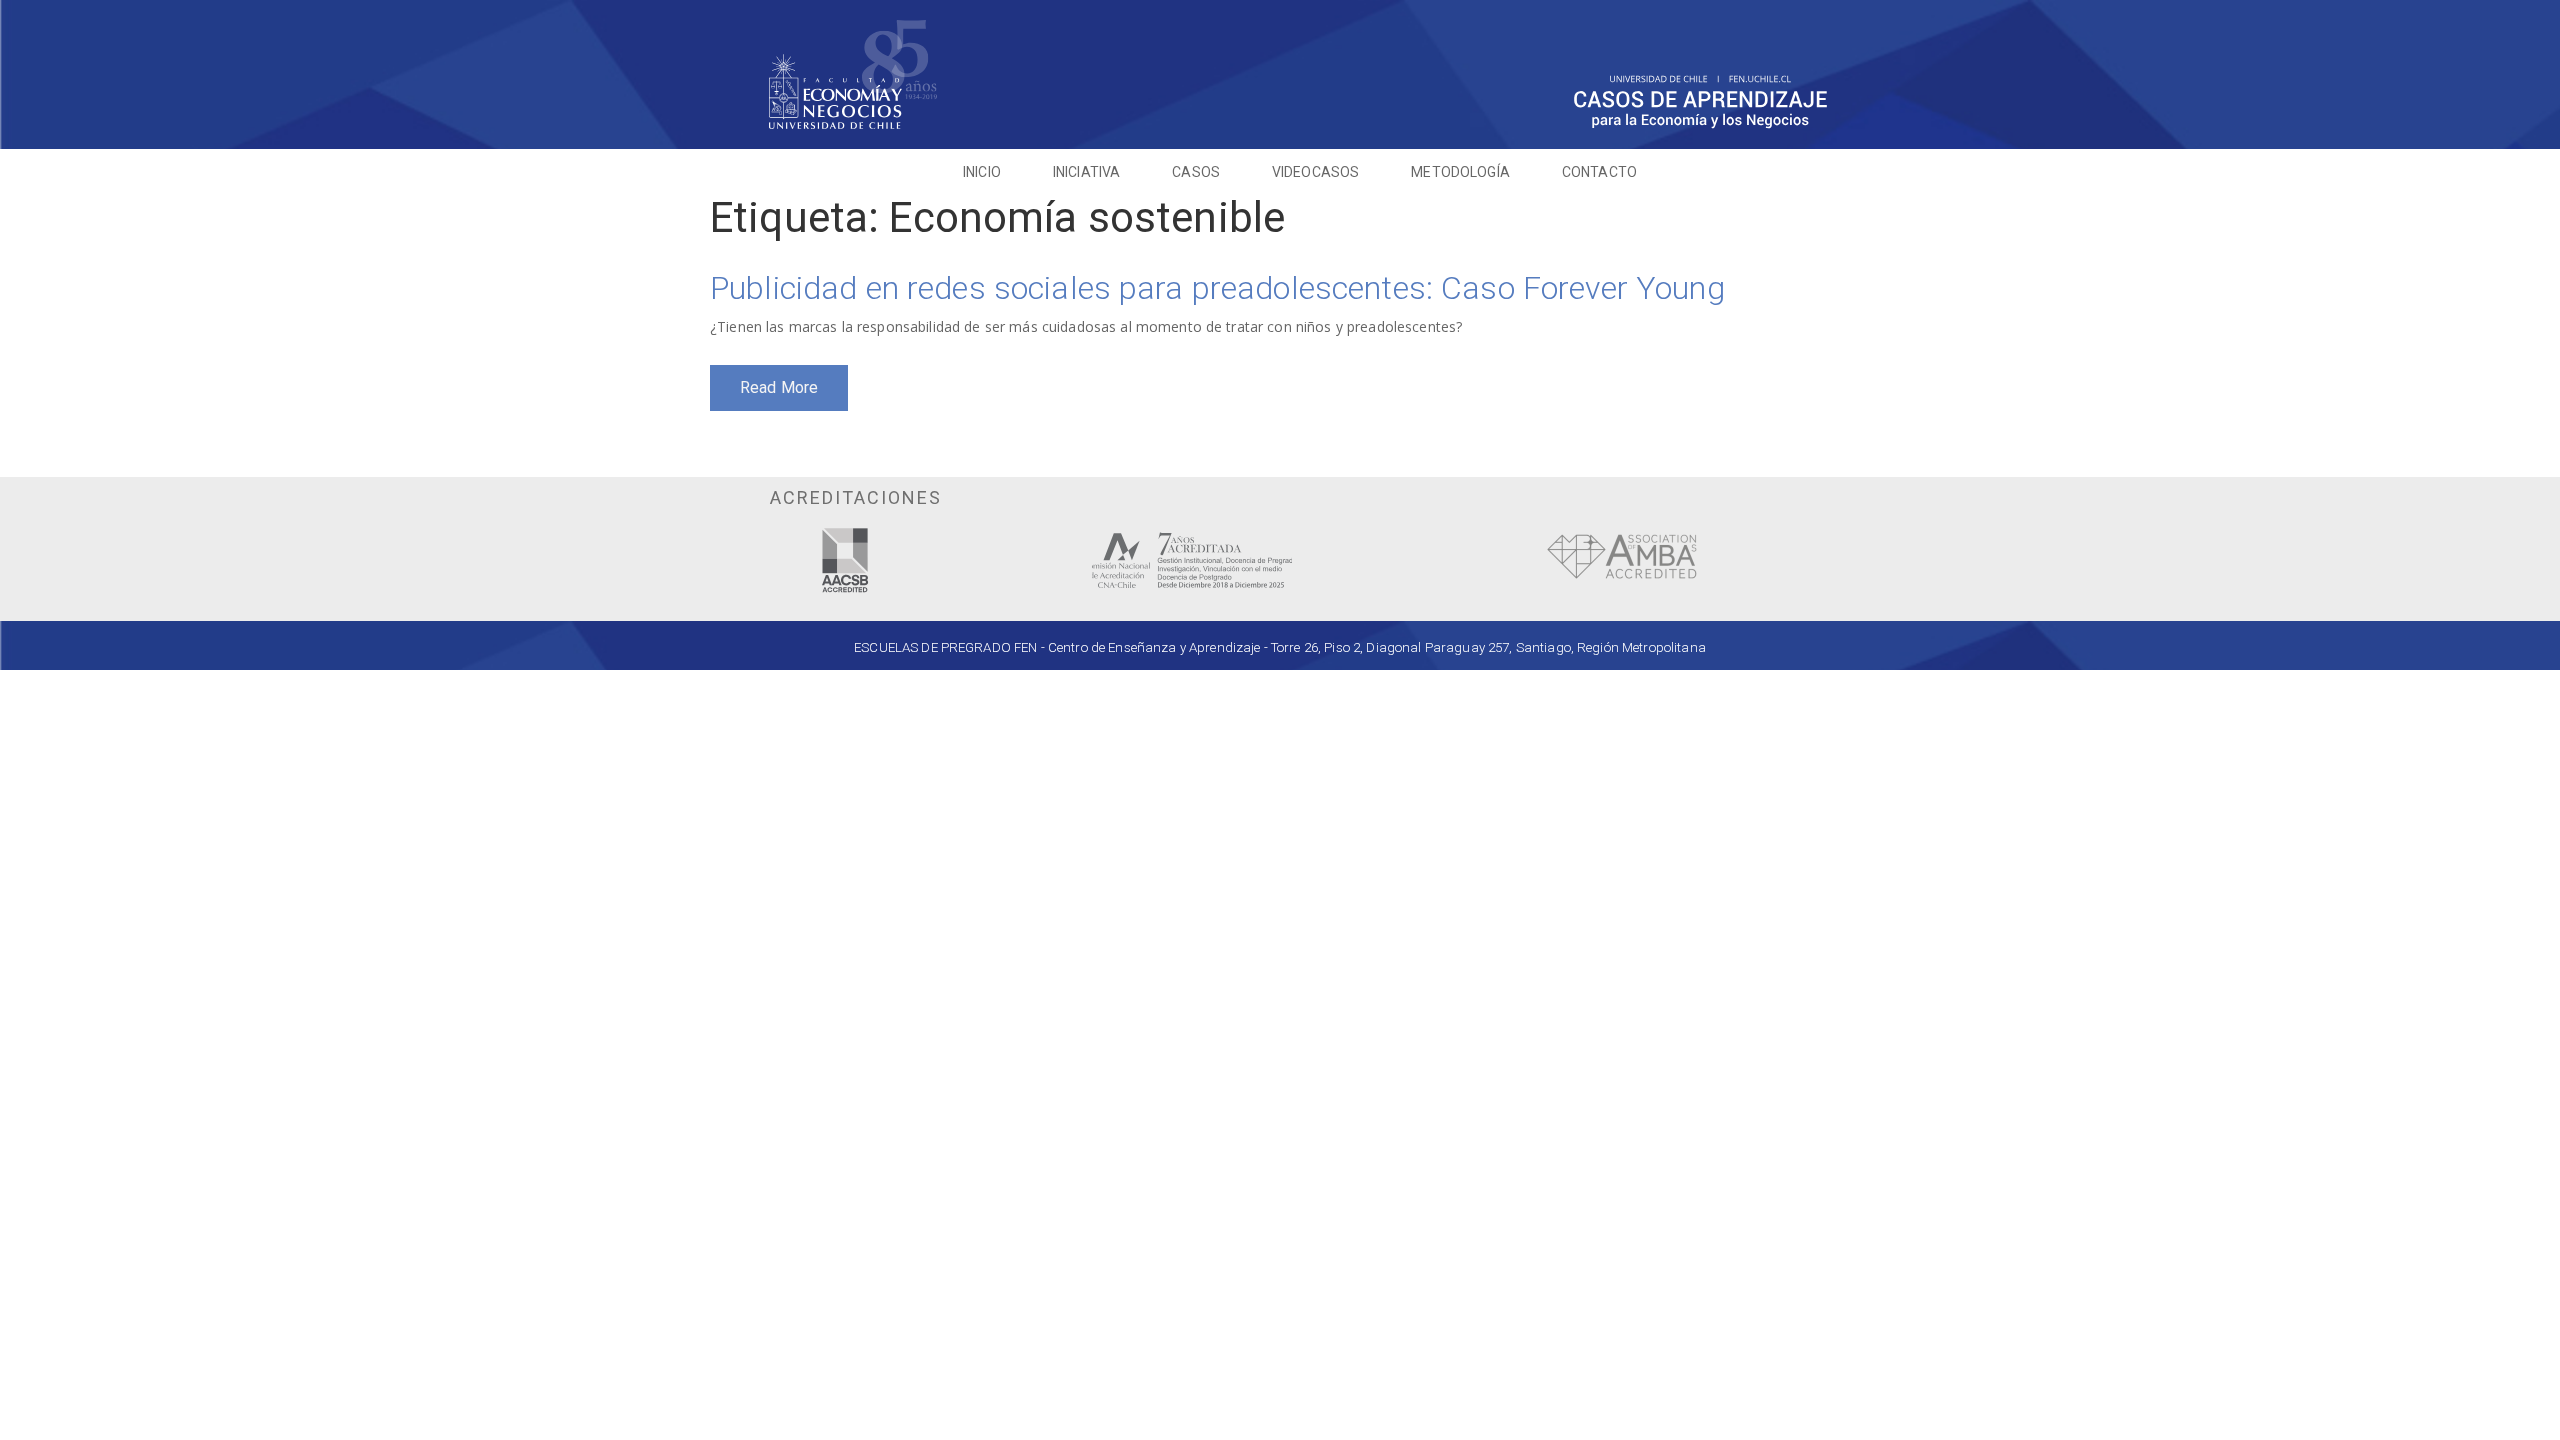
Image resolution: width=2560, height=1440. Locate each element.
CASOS (1196, 172)
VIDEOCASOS (1315, 172)
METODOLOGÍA (1460, 172)
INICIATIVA (1086, 172)
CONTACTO (1599, 172)
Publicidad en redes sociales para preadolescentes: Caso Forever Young (1217, 288)
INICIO (982, 172)
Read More (779, 387)
